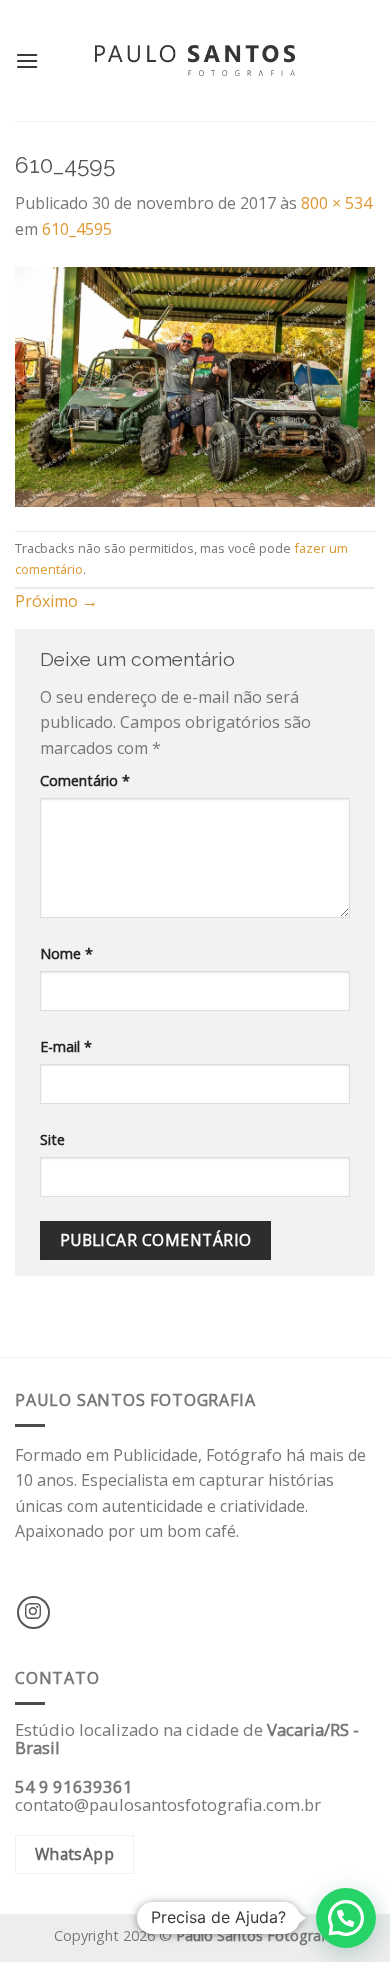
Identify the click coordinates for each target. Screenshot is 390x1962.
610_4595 (77, 229)
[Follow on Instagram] (33, 1612)
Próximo (56, 601)
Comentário (85, 780)
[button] (346, 1918)
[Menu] (27, 60)
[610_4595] (195, 385)
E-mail (66, 1046)
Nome (66, 953)
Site (52, 1139)
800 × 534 (336, 203)
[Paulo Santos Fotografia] (195, 60)
